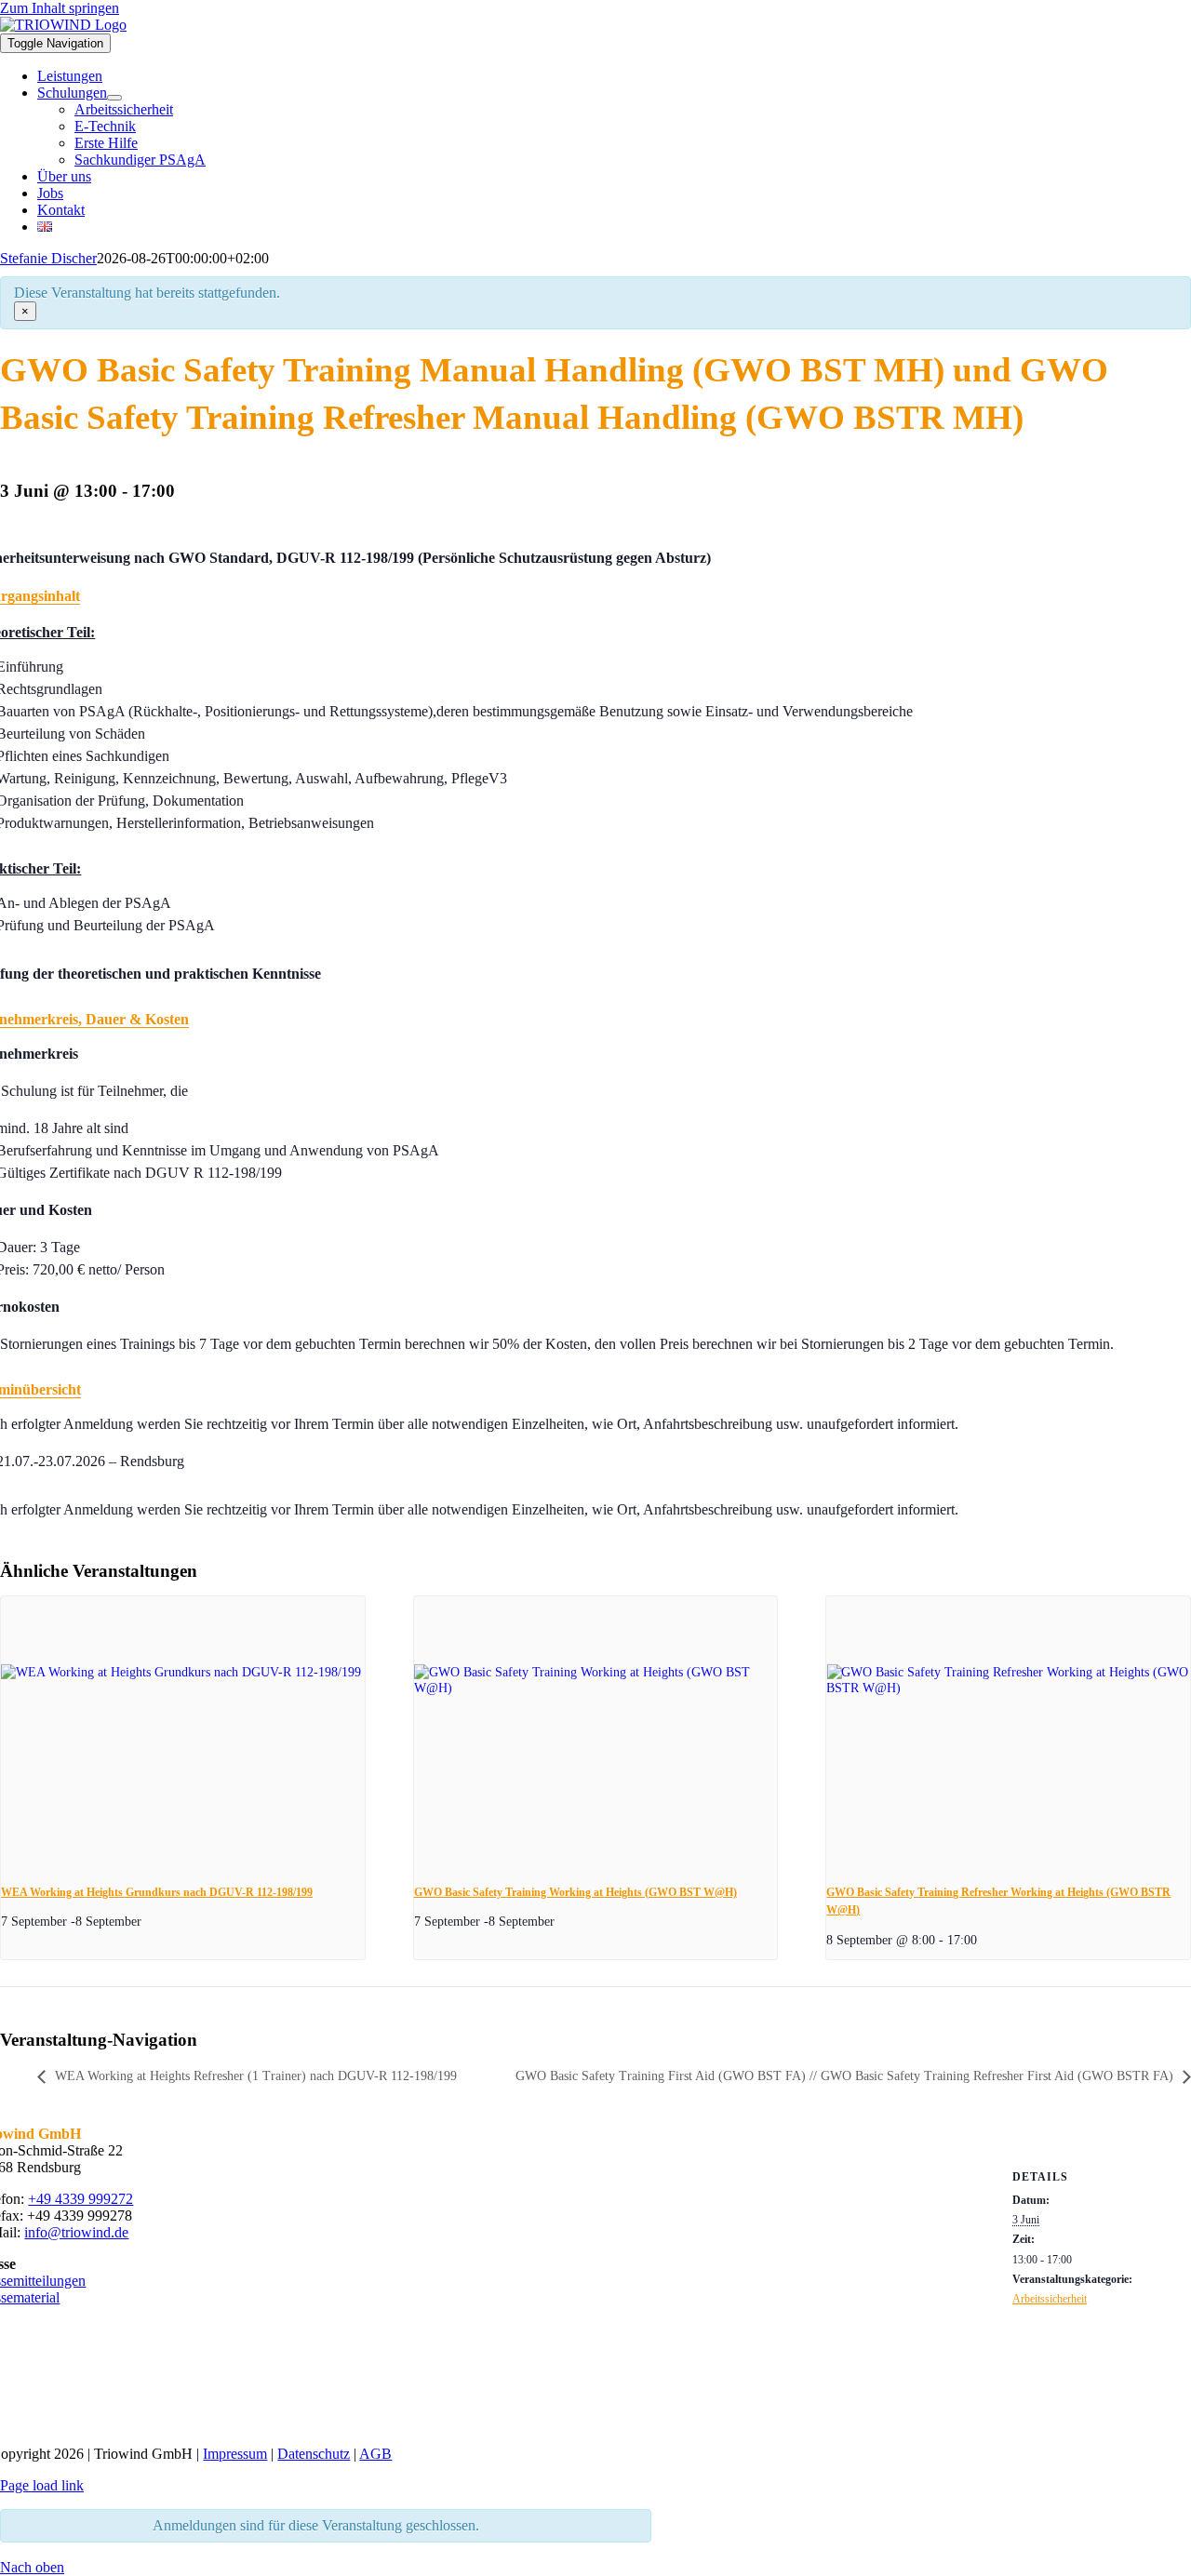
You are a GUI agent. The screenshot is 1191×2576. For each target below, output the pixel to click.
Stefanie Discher (48, 258)
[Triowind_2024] (494, 2422)
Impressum (235, 2454)
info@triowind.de (76, 2232)
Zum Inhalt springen (60, 8)
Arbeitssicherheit (1050, 2299)
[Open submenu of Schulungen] (114, 98)
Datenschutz (314, 2454)
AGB (375, 2454)
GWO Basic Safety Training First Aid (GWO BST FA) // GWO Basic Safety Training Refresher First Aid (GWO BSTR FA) (844, 2076)
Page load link (42, 2485)
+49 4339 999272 (80, 2199)
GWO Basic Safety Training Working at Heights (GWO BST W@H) (575, 1892)
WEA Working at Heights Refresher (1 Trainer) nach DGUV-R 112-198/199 (256, 2076)
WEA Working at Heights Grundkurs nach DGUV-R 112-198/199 (157, 1892)
